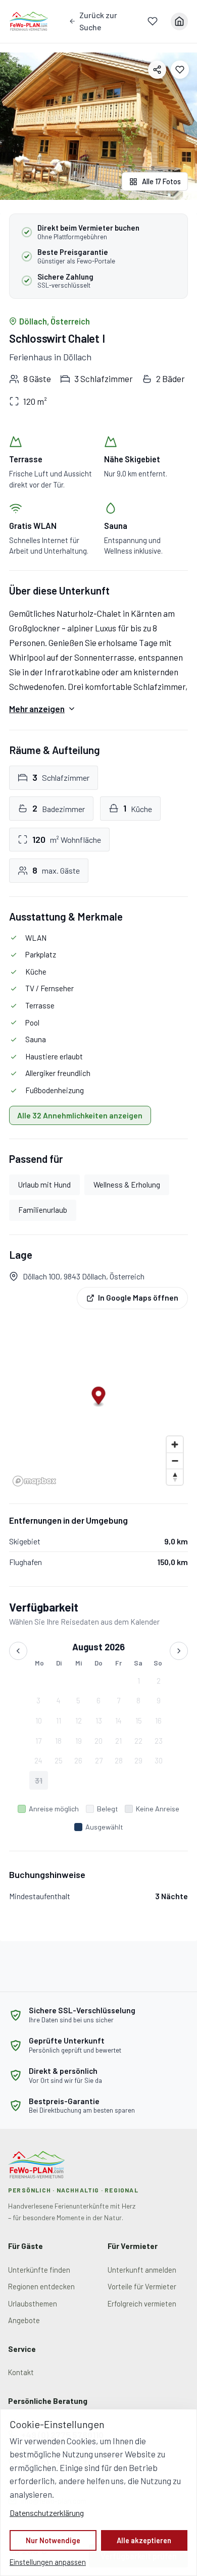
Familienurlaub (43, 1210)
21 (118, 1741)
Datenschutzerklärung (47, 2513)
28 (119, 1760)
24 (38, 1760)
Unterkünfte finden (39, 2270)
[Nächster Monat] (179, 1651)
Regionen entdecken (41, 2286)
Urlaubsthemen (33, 2303)
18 (58, 1741)
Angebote (24, 2320)
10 (39, 1721)
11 (59, 1721)
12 (79, 1721)
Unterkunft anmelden (142, 2270)
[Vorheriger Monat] (18, 1651)
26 (78, 1760)
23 (159, 1741)
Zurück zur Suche (98, 21)
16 (158, 1721)
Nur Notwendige (53, 2540)
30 (159, 1760)
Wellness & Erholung (127, 1185)
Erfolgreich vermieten (142, 2303)
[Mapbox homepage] (34, 1481)
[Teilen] (157, 70)
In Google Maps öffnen (138, 1298)
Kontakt (21, 2372)
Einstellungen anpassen (48, 2562)
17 (38, 1741)
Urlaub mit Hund (44, 1185)
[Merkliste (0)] (153, 21)
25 (59, 1760)
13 (99, 1721)
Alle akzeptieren (144, 2540)
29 (138, 1760)
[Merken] (180, 70)
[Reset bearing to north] (175, 1477)
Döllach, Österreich (55, 321)
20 (98, 1741)
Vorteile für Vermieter (142, 2286)
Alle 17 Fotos (161, 181)
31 (39, 1781)
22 (138, 1741)
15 (139, 1721)
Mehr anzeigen (37, 709)
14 (118, 1721)
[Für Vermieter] (179, 21)
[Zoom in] (175, 1444)
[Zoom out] (175, 1461)
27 (99, 1760)
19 (79, 1741)
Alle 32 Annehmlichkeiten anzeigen (80, 1115)
